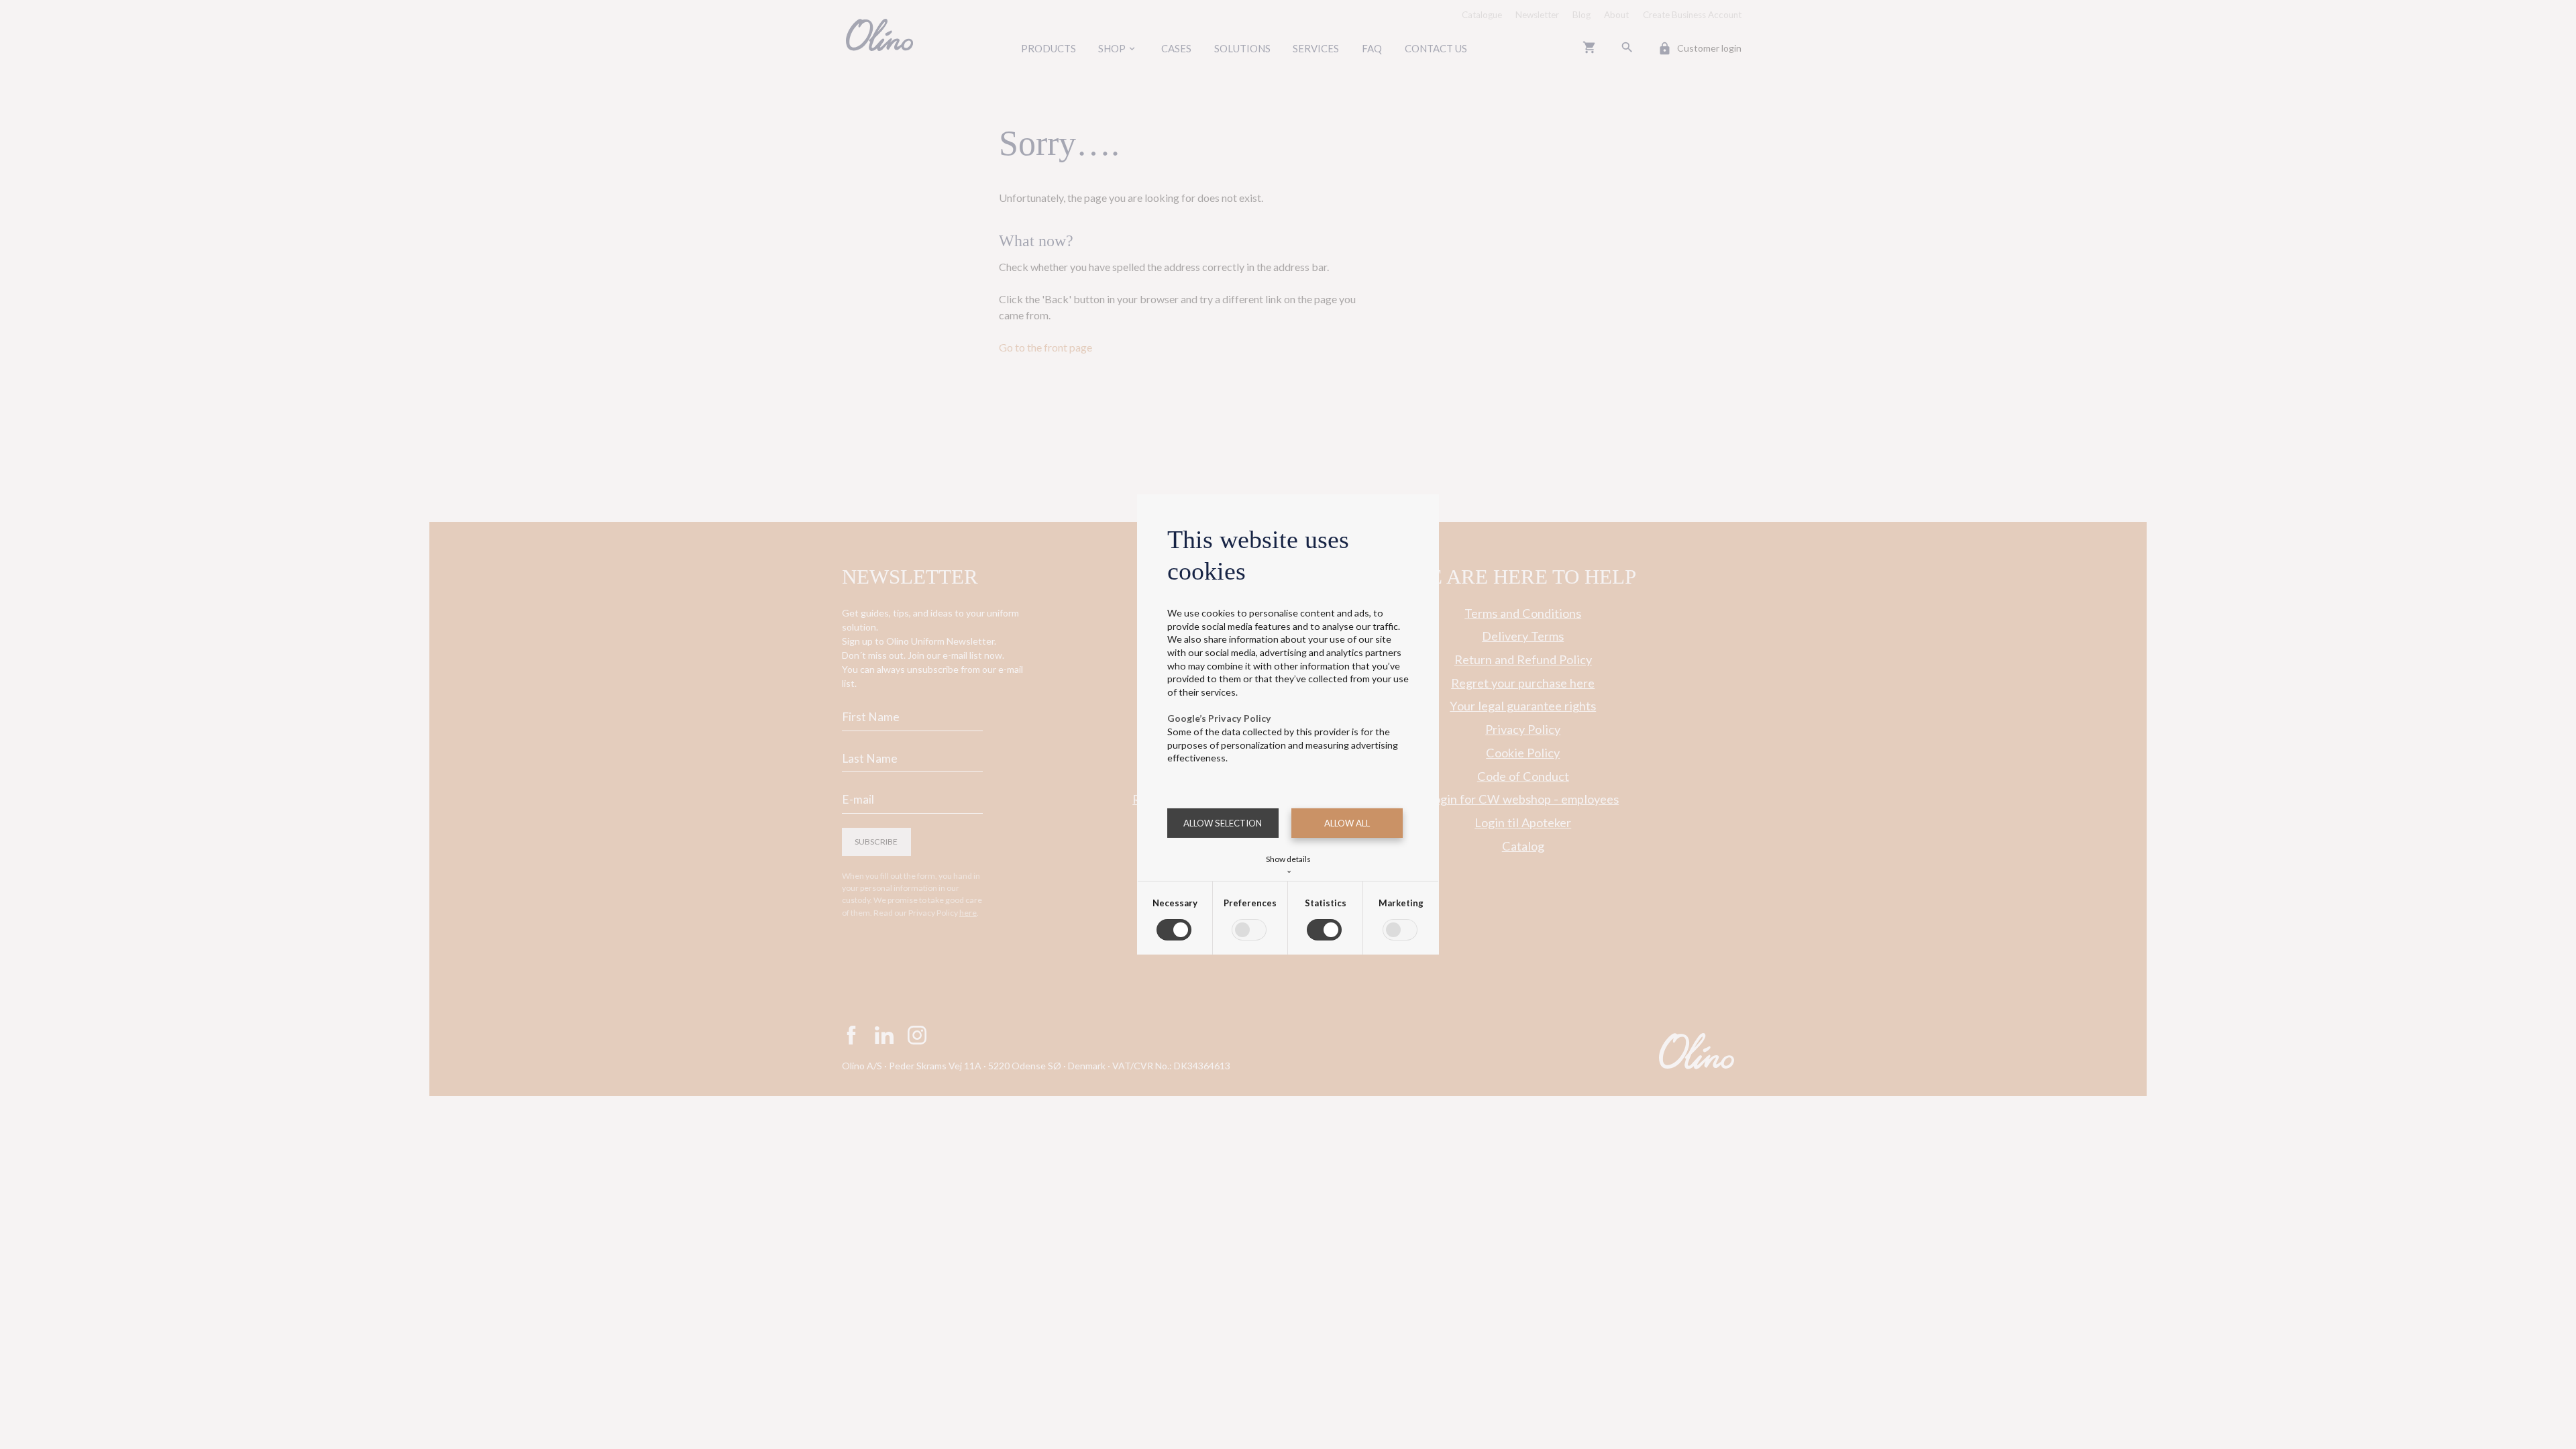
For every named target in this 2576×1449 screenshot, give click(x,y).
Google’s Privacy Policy (1219, 718)
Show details (1288, 863)
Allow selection (1223, 823)
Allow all (1347, 823)
